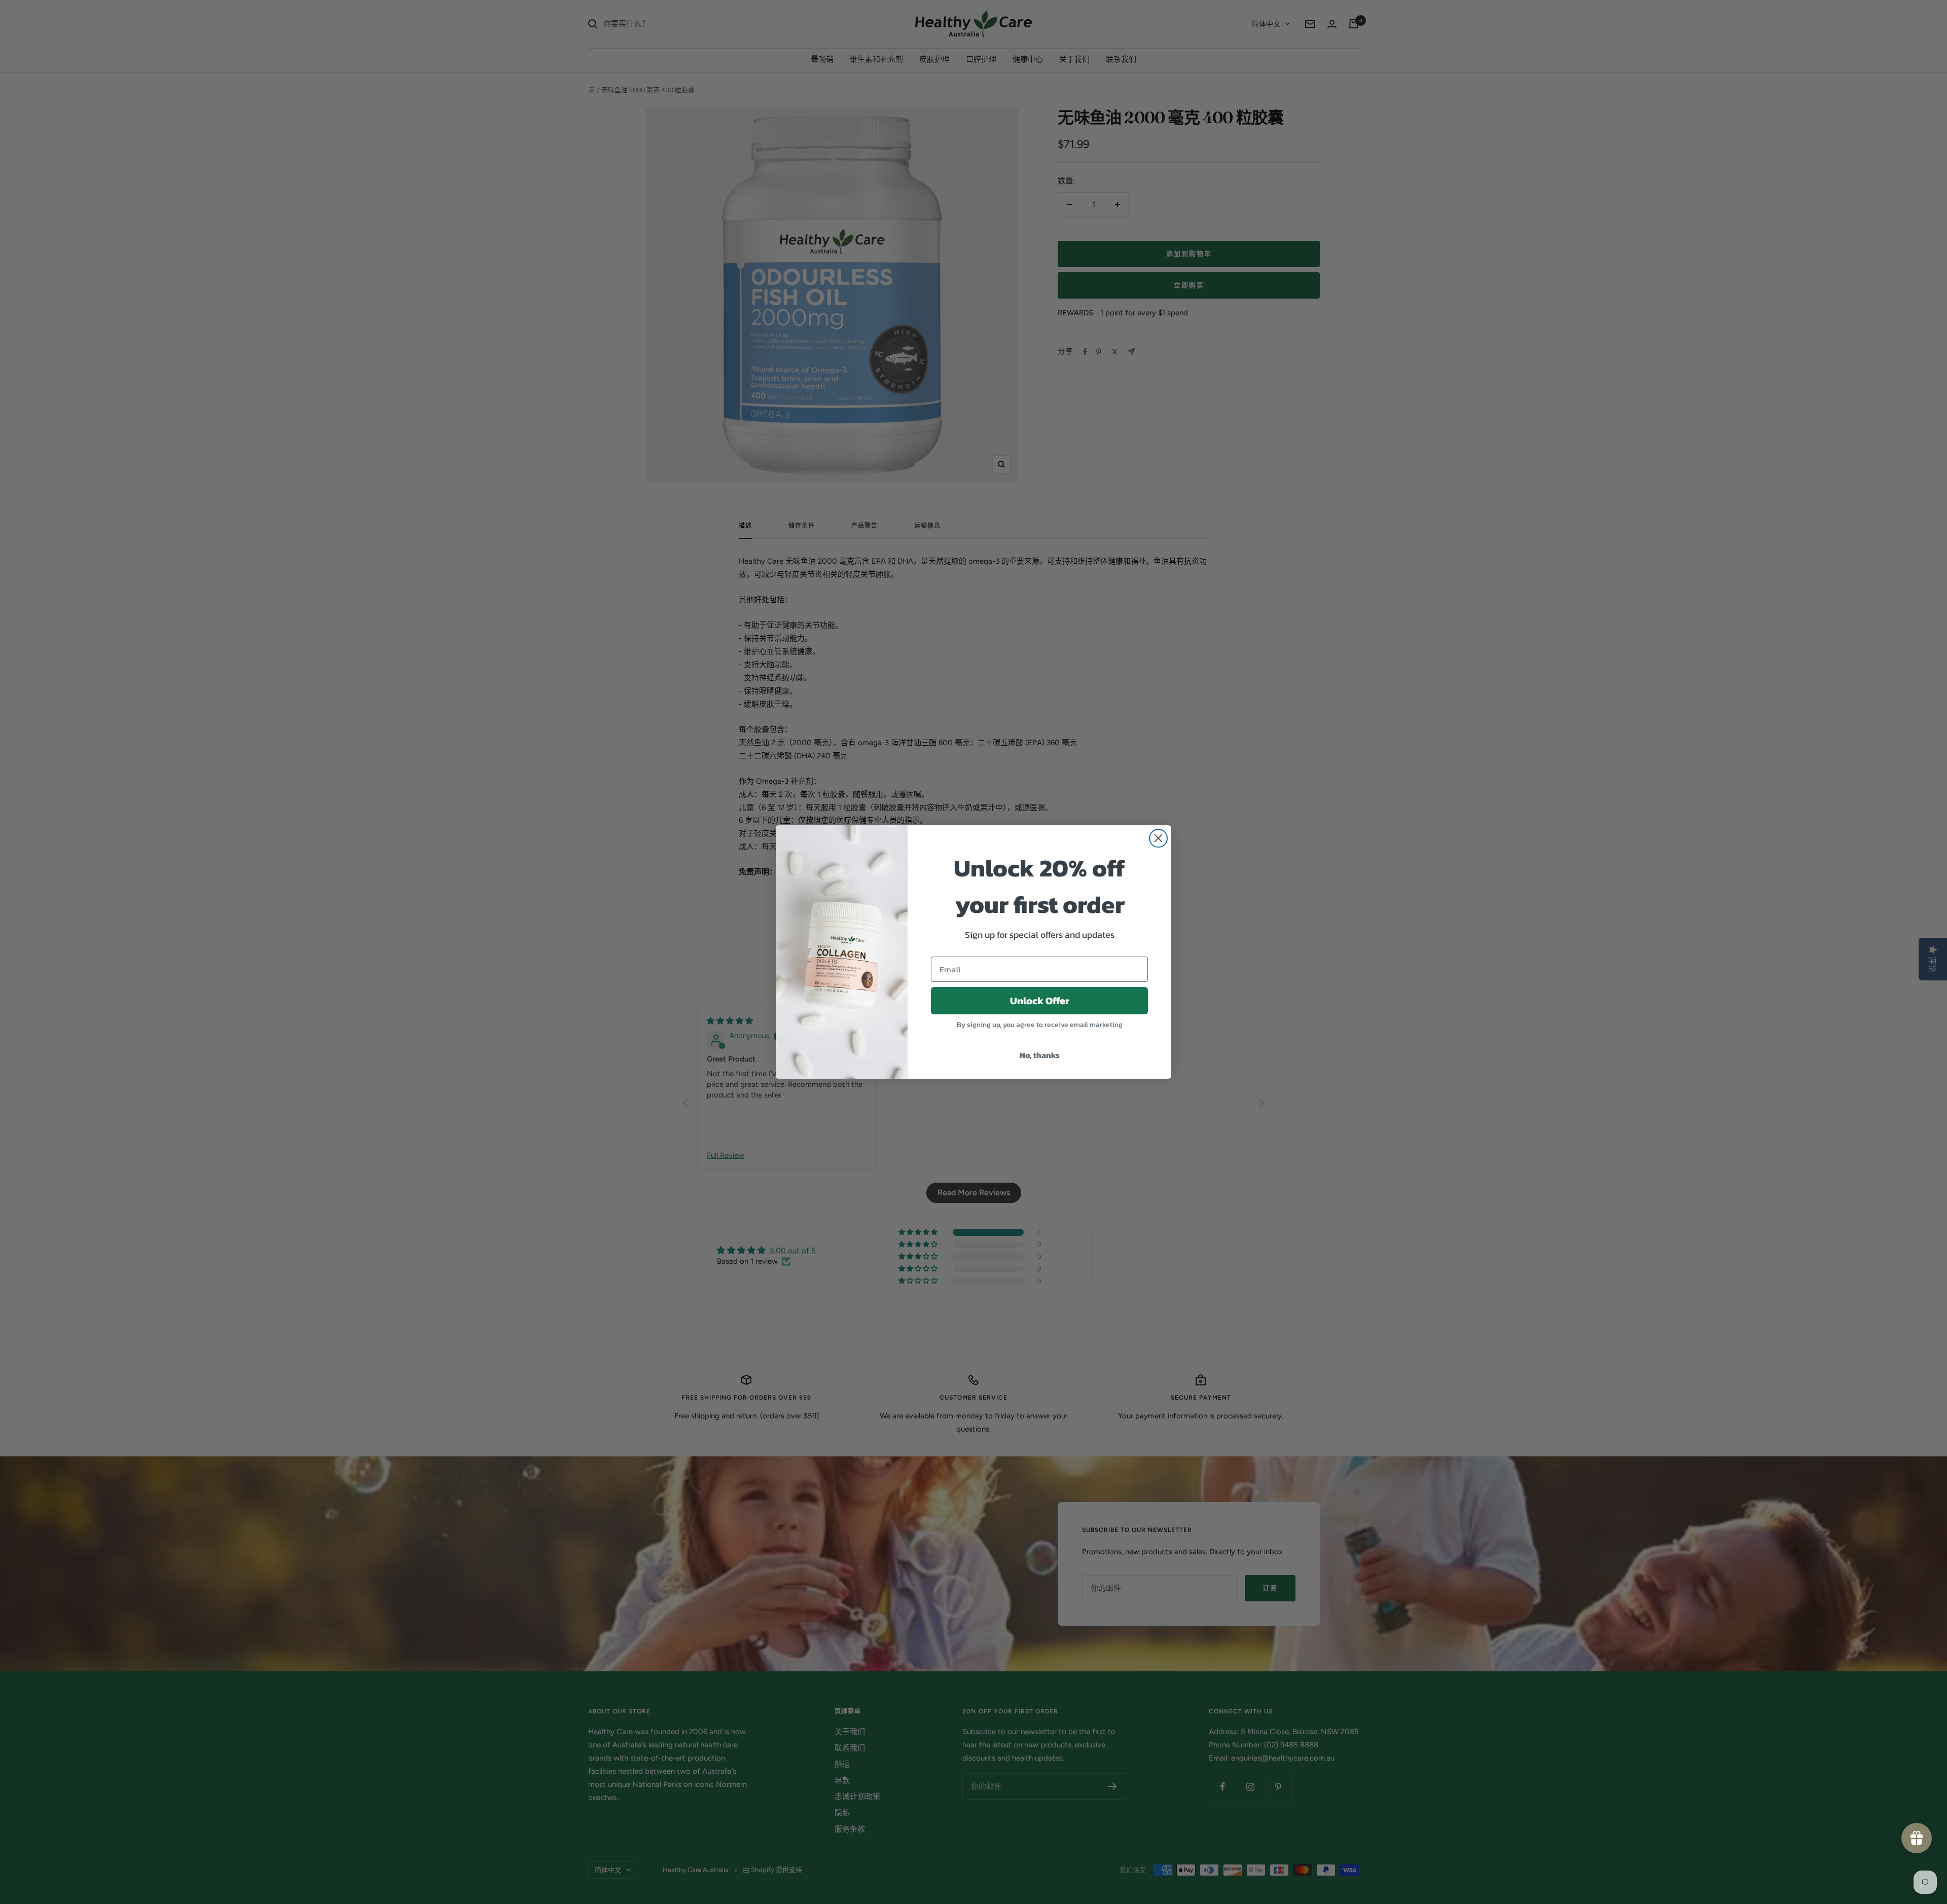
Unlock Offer (1040, 1001)
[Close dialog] (1158, 838)
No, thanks (1040, 1055)
